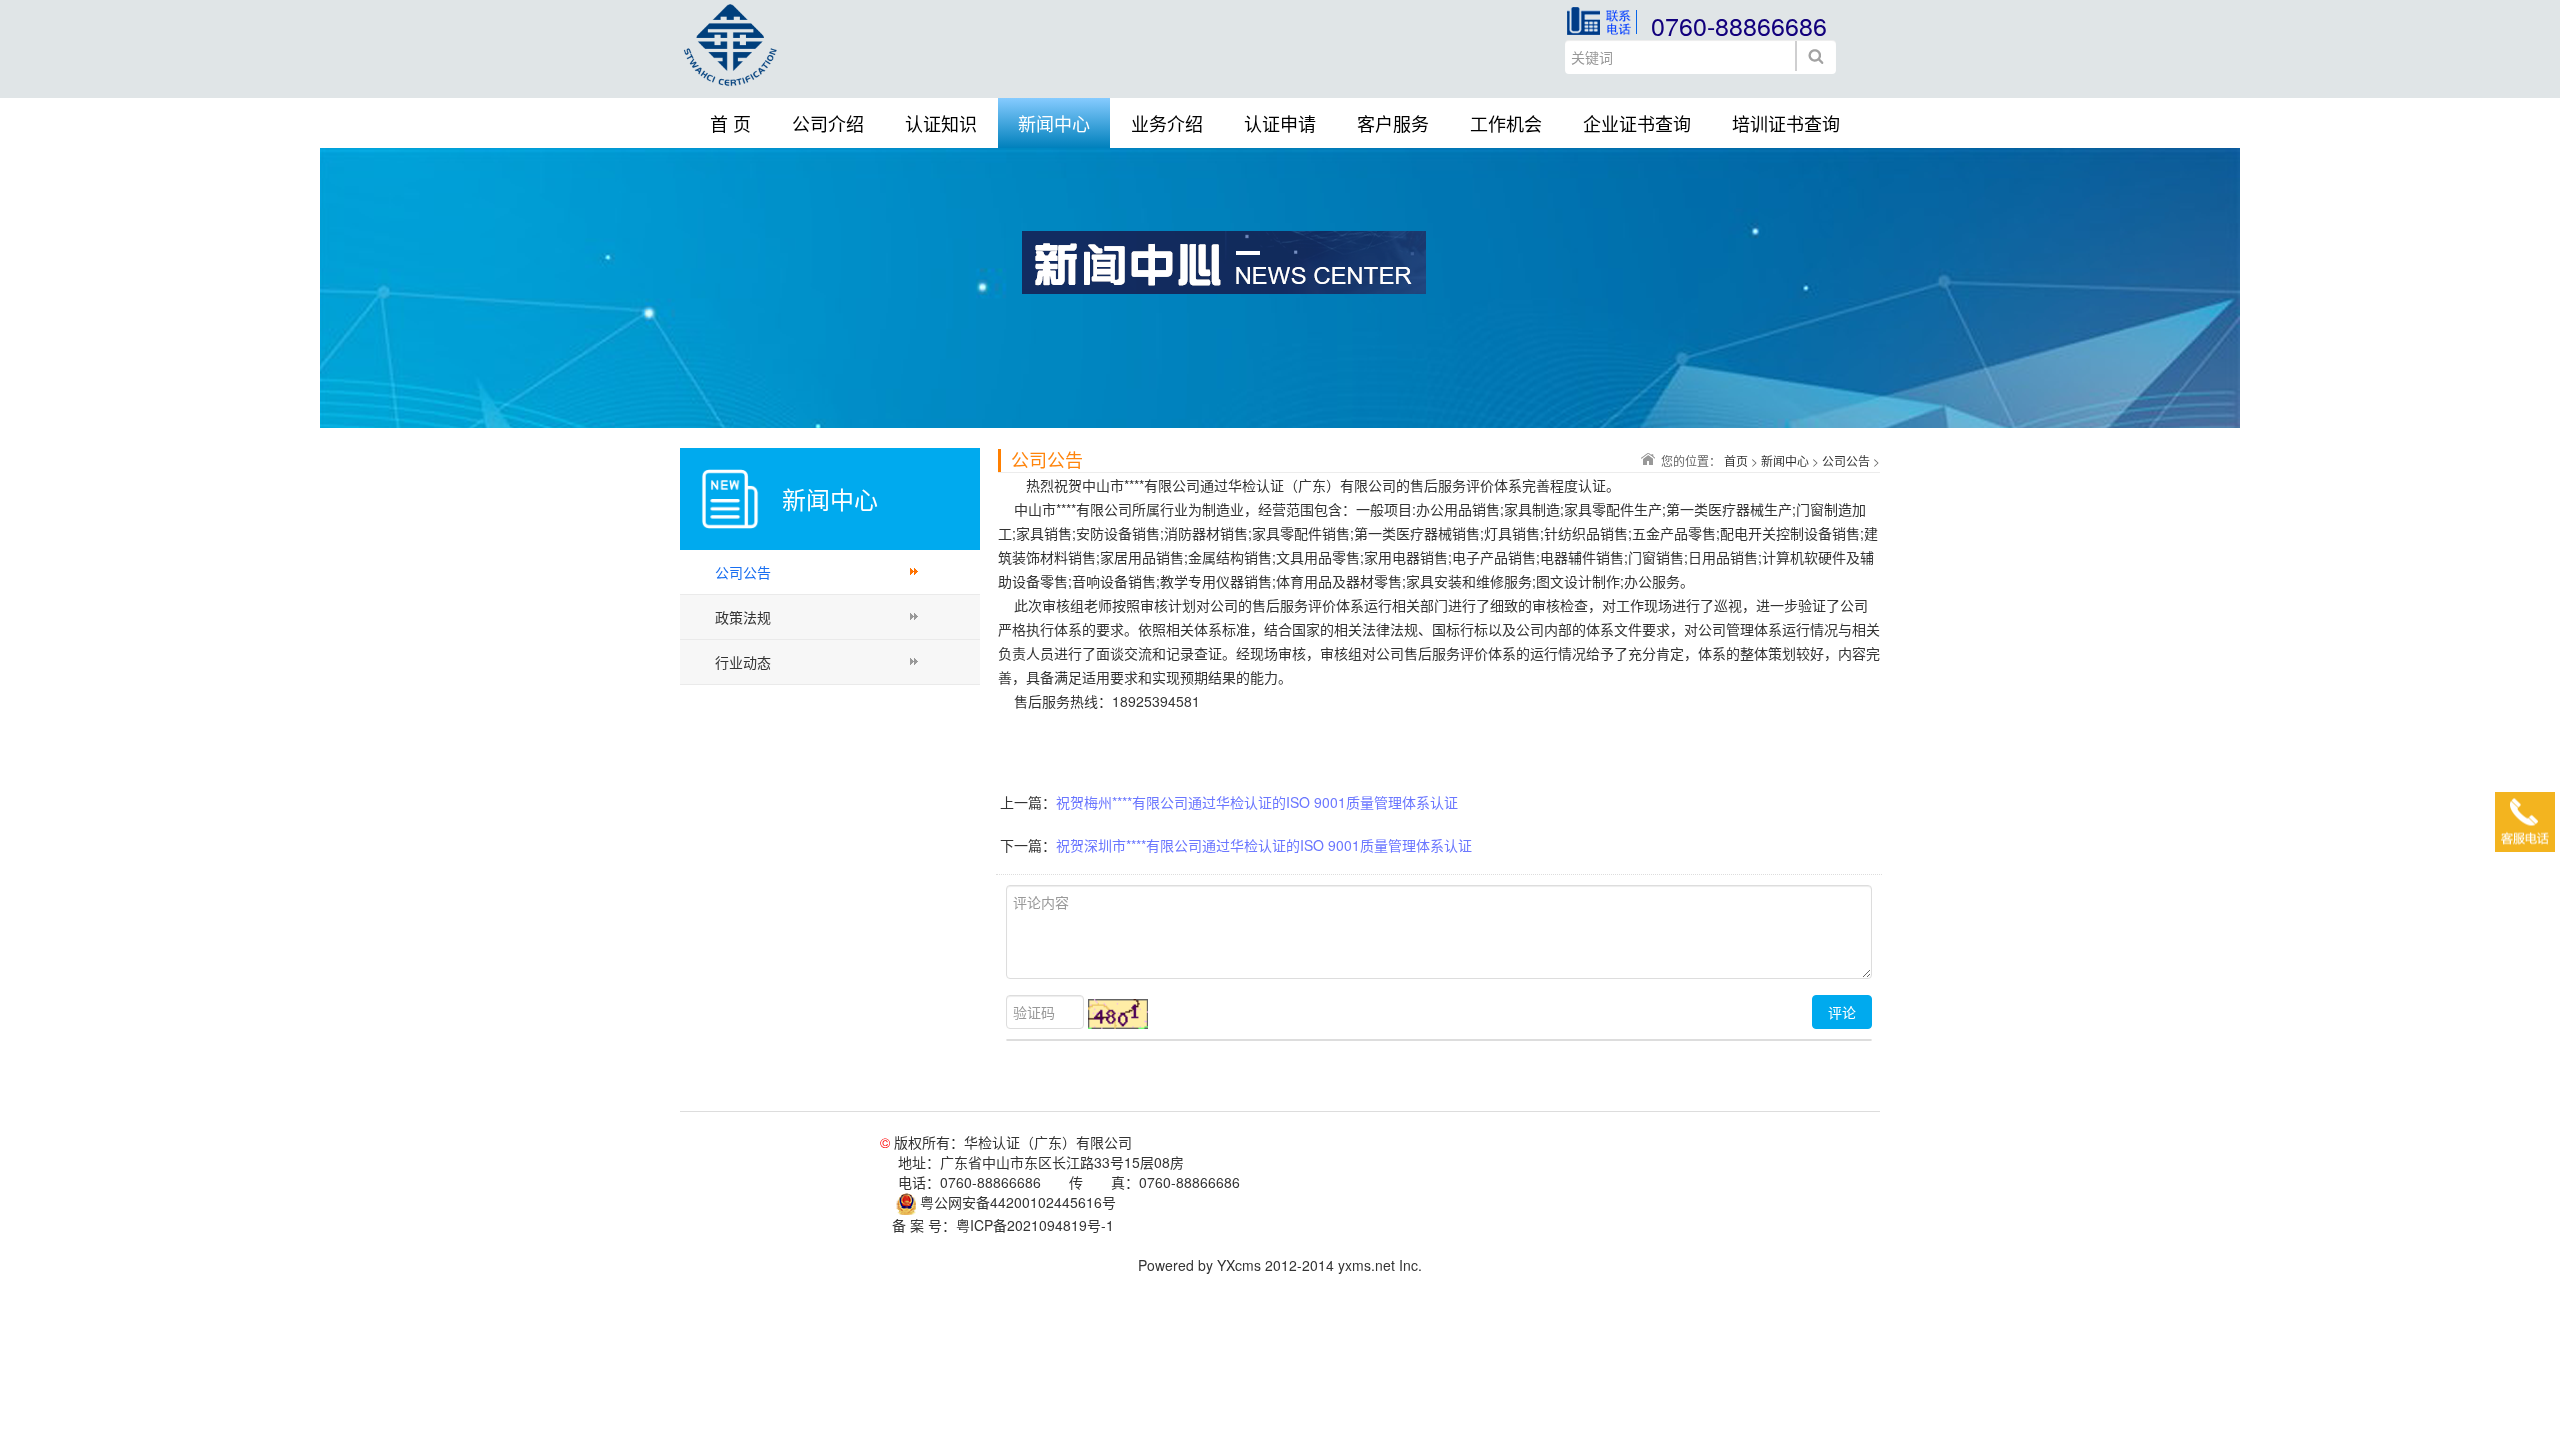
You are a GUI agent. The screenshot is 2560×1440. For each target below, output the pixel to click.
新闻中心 (1054, 123)
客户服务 (1393, 123)
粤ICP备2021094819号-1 (1035, 1225)
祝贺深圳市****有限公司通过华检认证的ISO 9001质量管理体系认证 (1264, 845)
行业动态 (743, 662)
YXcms (1239, 1265)
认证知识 (941, 123)
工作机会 (1506, 123)
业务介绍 (1167, 123)
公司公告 (743, 572)
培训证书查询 (1786, 123)
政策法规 (743, 617)
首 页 (730, 123)
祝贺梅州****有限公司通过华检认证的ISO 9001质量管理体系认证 (1257, 802)
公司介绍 (828, 123)
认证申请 (1280, 123)
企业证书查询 (1637, 123)
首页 (1736, 460)
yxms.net (1366, 1265)
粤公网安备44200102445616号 (1016, 1202)
